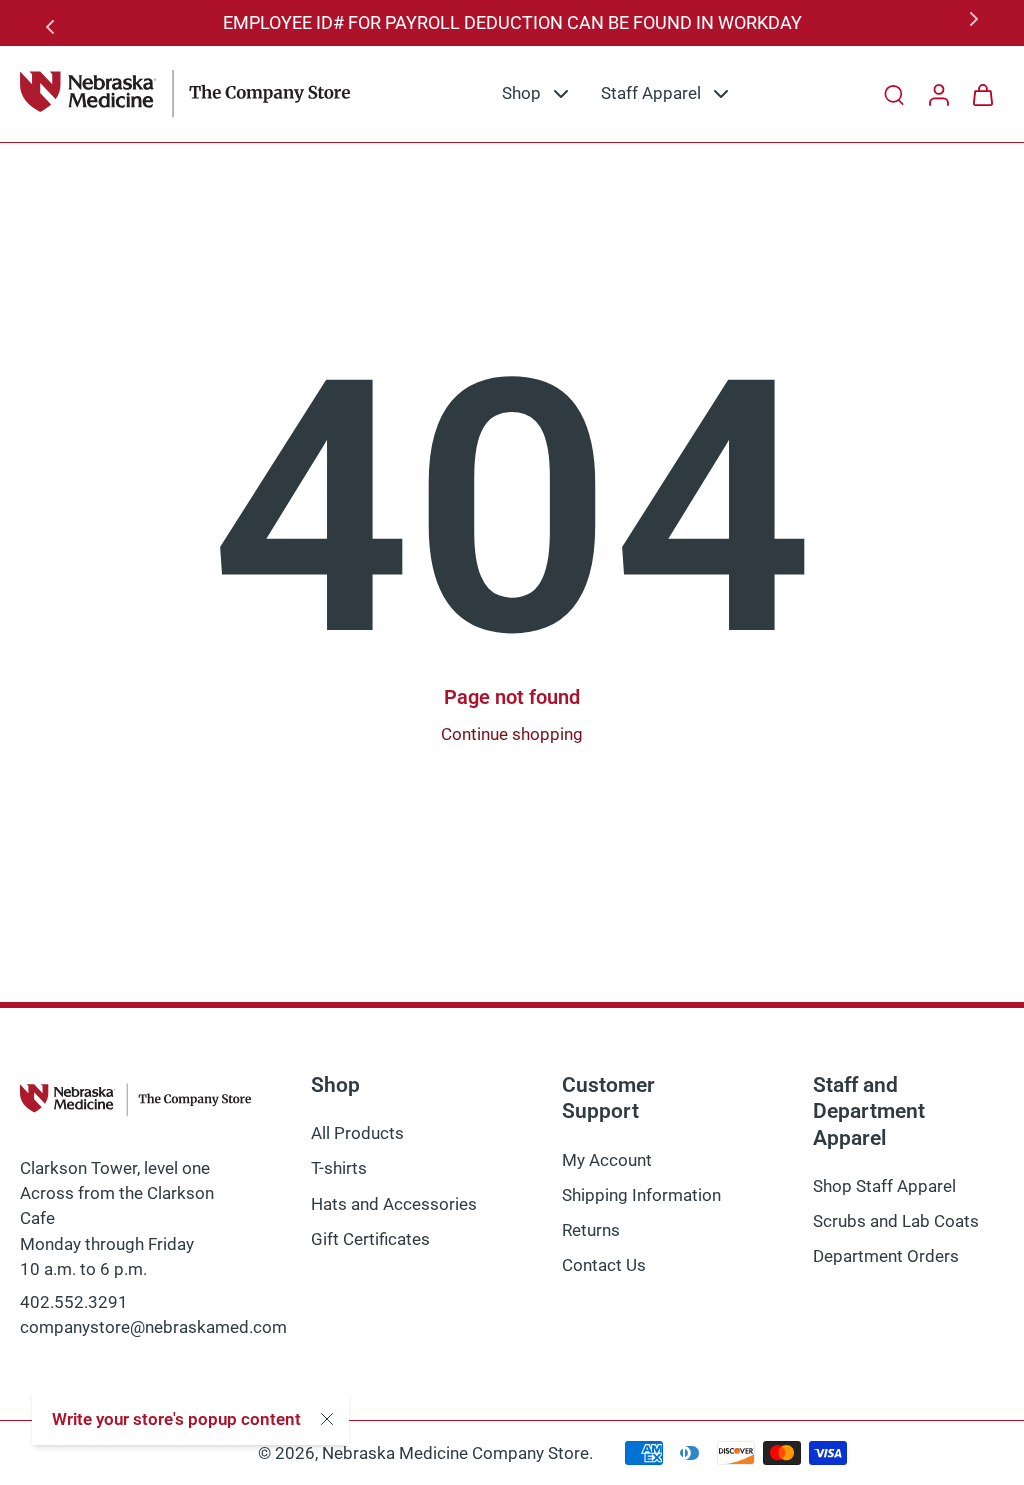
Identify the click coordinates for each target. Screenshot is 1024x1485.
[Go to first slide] (970, 23)
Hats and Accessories (394, 1203)
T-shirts (339, 1168)
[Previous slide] (54, 23)
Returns (591, 1230)
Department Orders (886, 1256)
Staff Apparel (651, 93)
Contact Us (604, 1265)
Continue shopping (512, 734)
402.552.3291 (74, 1302)
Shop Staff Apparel (884, 1186)
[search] (894, 94)
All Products (357, 1133)
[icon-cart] (982, 94)
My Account (607, 1159)
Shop (521, 93)
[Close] (327, 1419)
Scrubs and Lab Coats (896, 1221)
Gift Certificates (370, 1238)
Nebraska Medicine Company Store (455, 1453)
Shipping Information (641, 1195)
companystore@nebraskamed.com (153, 1327)
